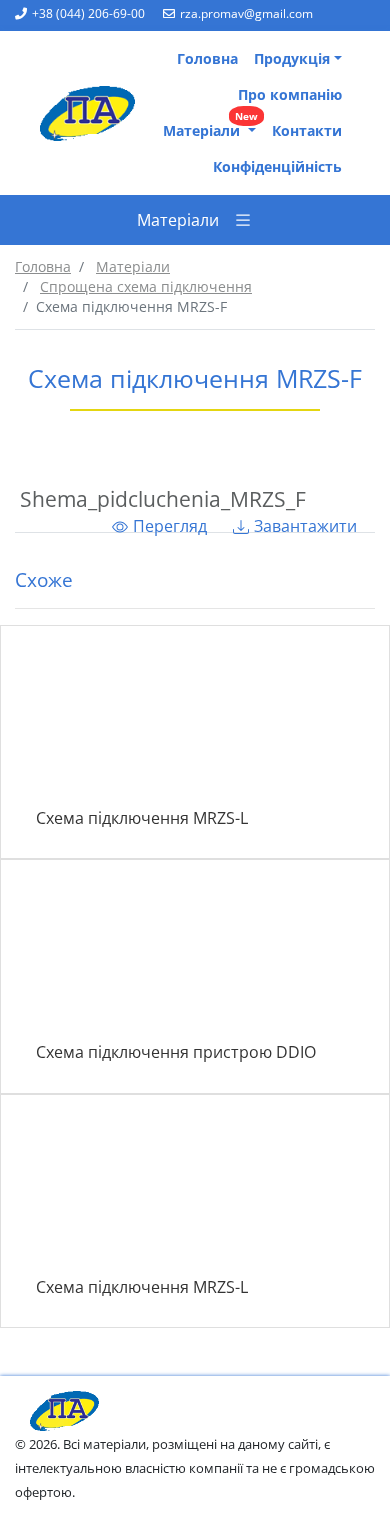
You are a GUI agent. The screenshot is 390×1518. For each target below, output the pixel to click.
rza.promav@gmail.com (246, 13)
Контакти (307, 130)
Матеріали (210, 126)
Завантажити (305, 526)
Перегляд (170, 526)
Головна (207, 58)
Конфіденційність (277, 166)
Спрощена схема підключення (146, 286)
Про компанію (290, 94)
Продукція (292, 58)
